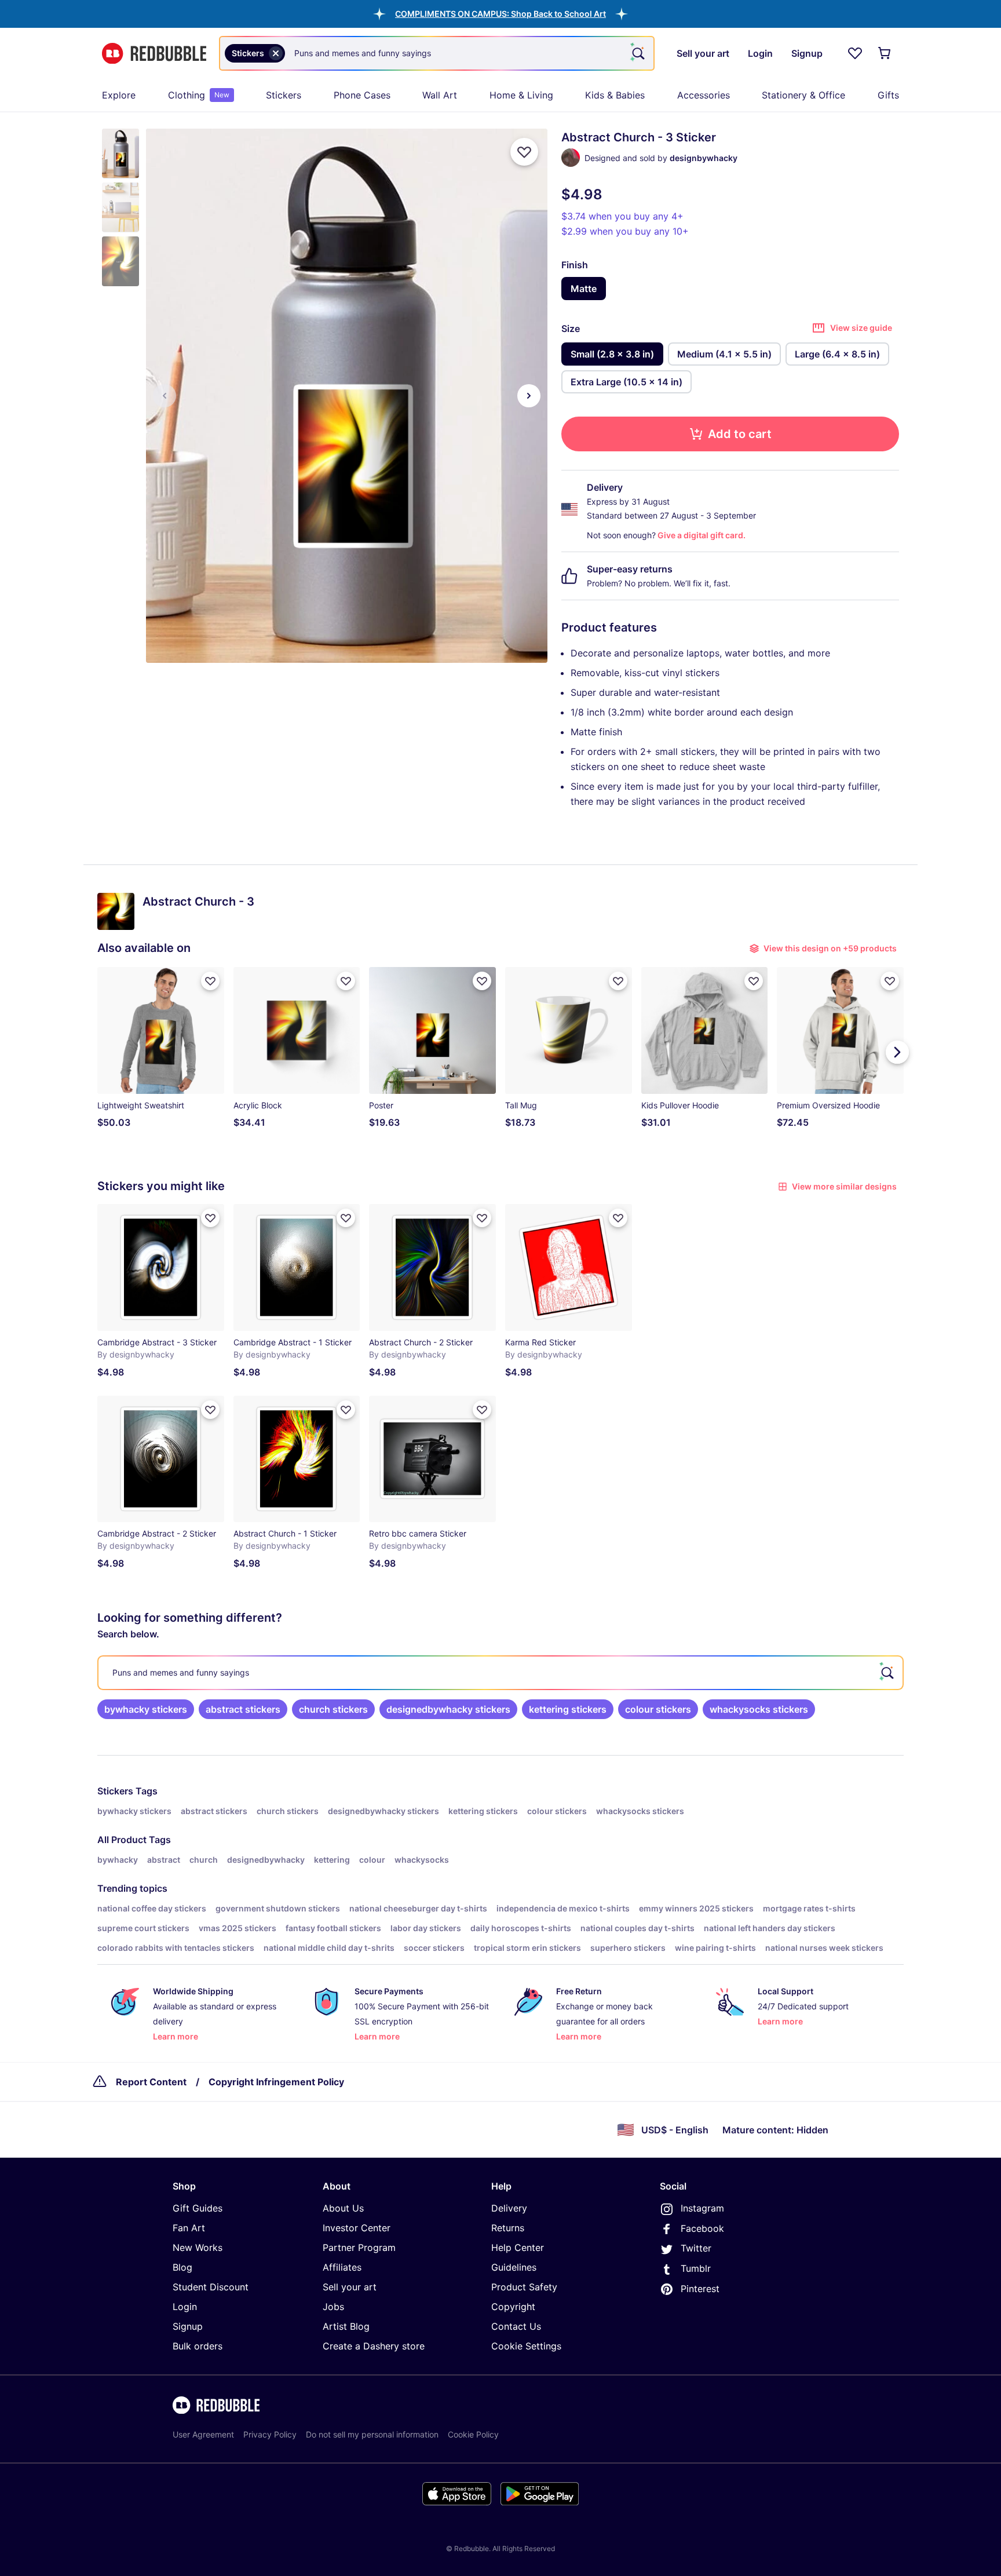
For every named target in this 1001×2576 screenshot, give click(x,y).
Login (185, 2307)
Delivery (509, 2208)
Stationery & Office (803, 95)
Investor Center (357, 2228)
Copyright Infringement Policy (276, 2082)
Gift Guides (198, 2208)
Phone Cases (362, 95)
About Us (343, 2208)
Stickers (284, 95)
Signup (188, 2326)
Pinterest (700, 2289)
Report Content (151, 2082)
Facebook (702, 2228)
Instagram (702, 2208)
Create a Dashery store (374, 2346)
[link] (146, 1709)
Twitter (696, 2248)
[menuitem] (119, 95)
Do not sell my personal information (372, 2434)
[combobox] (437, 53)
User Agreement (203, 2434)
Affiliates (342, 2267)
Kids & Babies (615, 95)
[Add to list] (524, 152)
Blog (182, 2267)
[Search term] (637, 53)
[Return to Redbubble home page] (154, 54)
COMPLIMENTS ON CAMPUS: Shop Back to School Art (500, 14)
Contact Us (516, 2326)
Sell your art (350, 2287)
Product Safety (524, 2287)
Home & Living (521, 95)
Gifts (888, 95)
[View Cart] (885, 53)
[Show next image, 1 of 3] (529, 396)
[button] (500, 14)
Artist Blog (346, 2326)
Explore (119, 95)
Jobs (333, 2307)
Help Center (518, 2247)
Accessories (704, 95)
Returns (508, 2228)
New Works (198, 2247)
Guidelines (514, 2267)
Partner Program (359, 2247)
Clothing (199, 95)
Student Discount (211, 2287)
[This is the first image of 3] (165, 396)
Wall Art (440, 95)
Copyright (513, 2307)
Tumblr (696, 2268)
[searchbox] (500, 1673)
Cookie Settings (526, 2346)
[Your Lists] (855, 53)
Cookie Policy (473, 2434)
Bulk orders (198, 2346)
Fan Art (189, 2228)
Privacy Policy (270, 2434)
